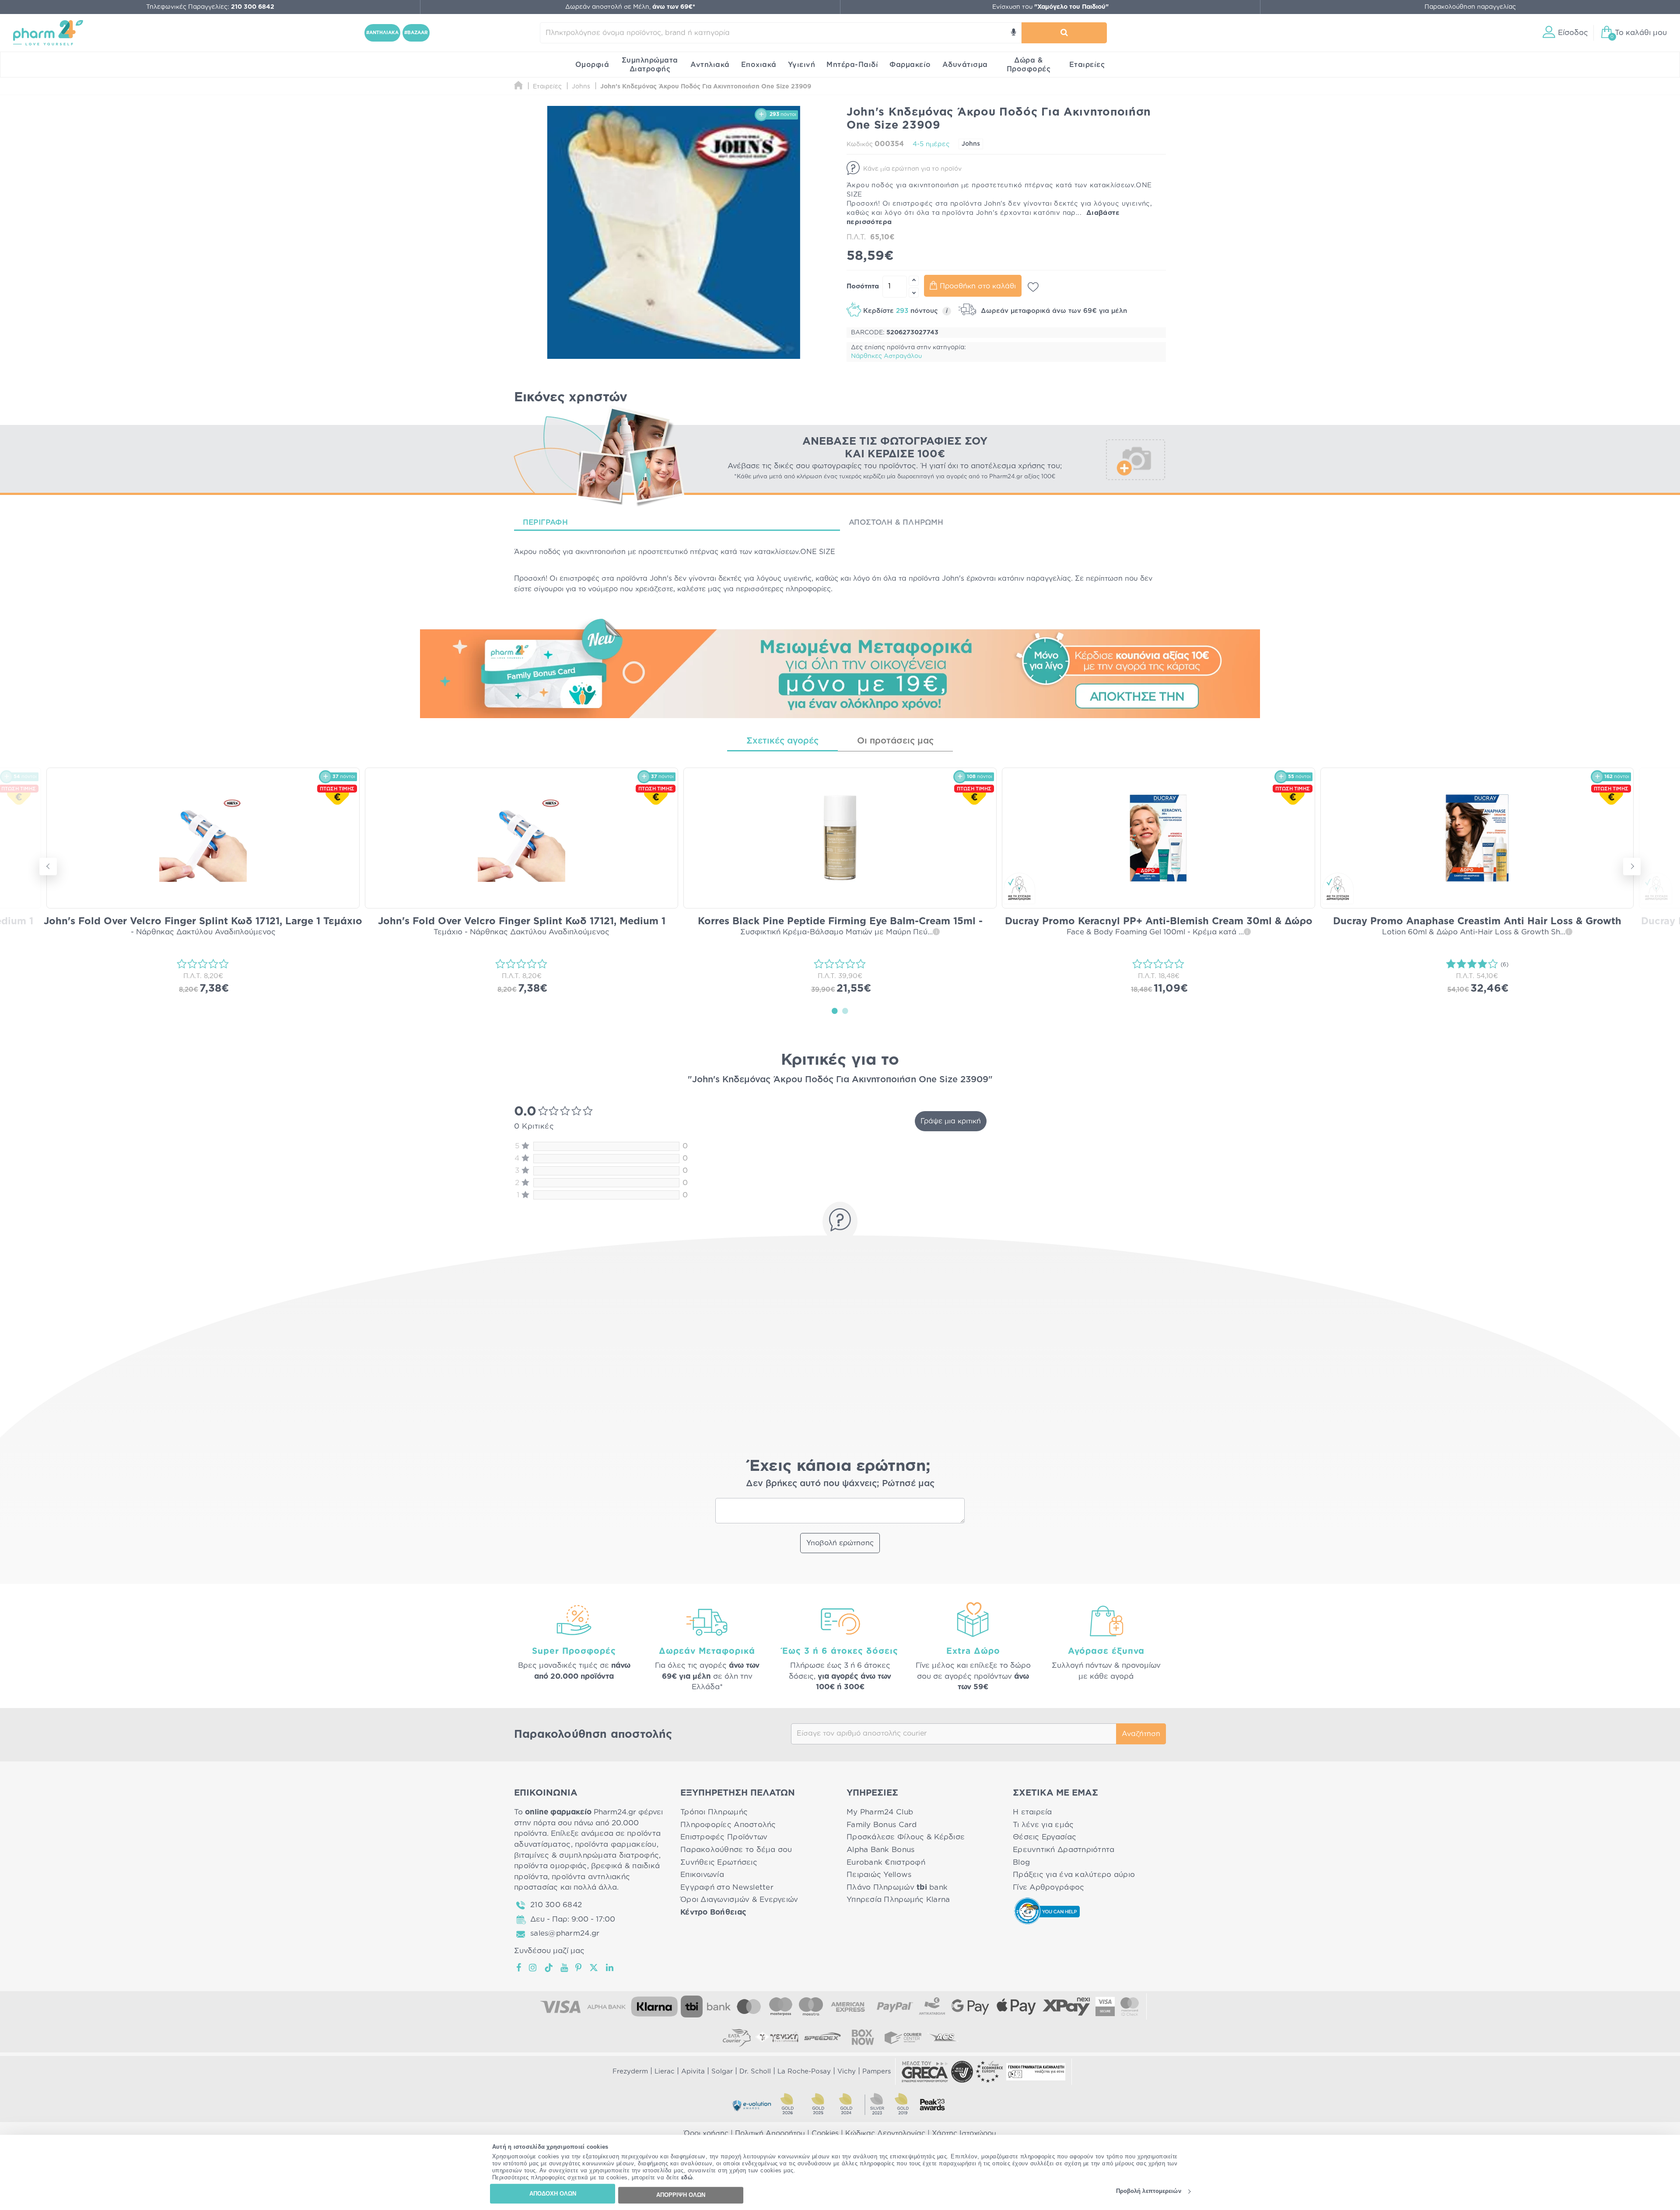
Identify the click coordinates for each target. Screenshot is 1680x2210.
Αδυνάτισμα (965, 65)
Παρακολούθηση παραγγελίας (1470, 7)
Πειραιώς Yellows (879, 1875)
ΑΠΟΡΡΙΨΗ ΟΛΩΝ (681, 2195)
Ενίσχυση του (1050, 7)
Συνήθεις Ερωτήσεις (719, 1862)
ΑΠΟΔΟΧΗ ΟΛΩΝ (553, 2194)
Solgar (722, 2071)
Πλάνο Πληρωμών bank (897, 1887)
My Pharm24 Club (880, 1812)
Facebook (519, 1968)
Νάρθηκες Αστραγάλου (886, 356)
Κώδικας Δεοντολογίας (885, 2133)
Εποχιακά (759, 65)
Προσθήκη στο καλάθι (978, 286)
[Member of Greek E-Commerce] (925, 2072)
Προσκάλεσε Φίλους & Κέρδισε (906, 1837)
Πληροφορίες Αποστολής (728, 1825)
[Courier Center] (903, 2037)
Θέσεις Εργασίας (1045, 1837)
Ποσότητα (863, 286)
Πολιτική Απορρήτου (770, 2133)
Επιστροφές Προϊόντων (724, 1837)
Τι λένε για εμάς (1043, 1825)
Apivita (693, 2071)
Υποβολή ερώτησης (840, 1543)
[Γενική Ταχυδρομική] (777, 2037)
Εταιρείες (1087, 65)
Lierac (665, 2071)
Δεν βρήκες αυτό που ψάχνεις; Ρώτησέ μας (840, 1484)
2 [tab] (845, 1010)
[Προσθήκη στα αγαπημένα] (1033, 287)
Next (1632, 866)
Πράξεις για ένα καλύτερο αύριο (1074, 1875)
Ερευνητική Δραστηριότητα (1064, 1850)
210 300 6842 (556, 1905)
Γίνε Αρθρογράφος (1048, 1887)
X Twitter (594, 1968)
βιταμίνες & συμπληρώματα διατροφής (586, 1855)
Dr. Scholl (755, 2071)
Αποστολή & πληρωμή (896, 522)
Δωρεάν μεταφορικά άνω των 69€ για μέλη (1053, 311)
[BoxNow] (863, 2037)
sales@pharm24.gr (565, 1933)
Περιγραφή (545, 522)
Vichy (847, 2071)
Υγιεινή (802, 65)
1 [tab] (835, 1010)
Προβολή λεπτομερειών (1149, 2191)
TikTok (549, 1968)
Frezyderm (630, 2071)
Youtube (565, 1968)
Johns (971, 144)
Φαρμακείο (910, 65)
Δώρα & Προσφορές (1029, 65)
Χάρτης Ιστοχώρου (964, 2133)
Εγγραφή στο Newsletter (727, 1887)
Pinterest (579, 1968)
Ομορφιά (592, 65)
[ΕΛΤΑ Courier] (737, 2037)
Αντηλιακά (710, 65)
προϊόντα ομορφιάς (551, 1866)
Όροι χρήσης (706, 2133)
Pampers (877, 2071)
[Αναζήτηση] (1064, 33)
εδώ (687, 2178)
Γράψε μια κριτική (951, 1121)
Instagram (533, 1968)
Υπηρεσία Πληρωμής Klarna (898, 1900)
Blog (1021, 1862)
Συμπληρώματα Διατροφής (650, 65)
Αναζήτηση (1141, 1734)
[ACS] (943, 2037)
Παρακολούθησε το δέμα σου (736, 1850)
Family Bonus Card (882, 1825)
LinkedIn (610, 1968)
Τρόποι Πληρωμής (714, 1812)
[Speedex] (822, 2037)
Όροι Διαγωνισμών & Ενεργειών (739, 1900)
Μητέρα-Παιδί (852, 65)
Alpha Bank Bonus (880, 1850)
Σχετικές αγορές (782, 741)
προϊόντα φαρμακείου (616, 1844)
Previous (48, 866)
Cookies (825, 2133)
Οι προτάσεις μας (895, 741)
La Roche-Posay (804, 2071)
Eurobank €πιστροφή (886, 1862)
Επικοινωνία (702, 1875)
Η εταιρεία (1032, 1812)
